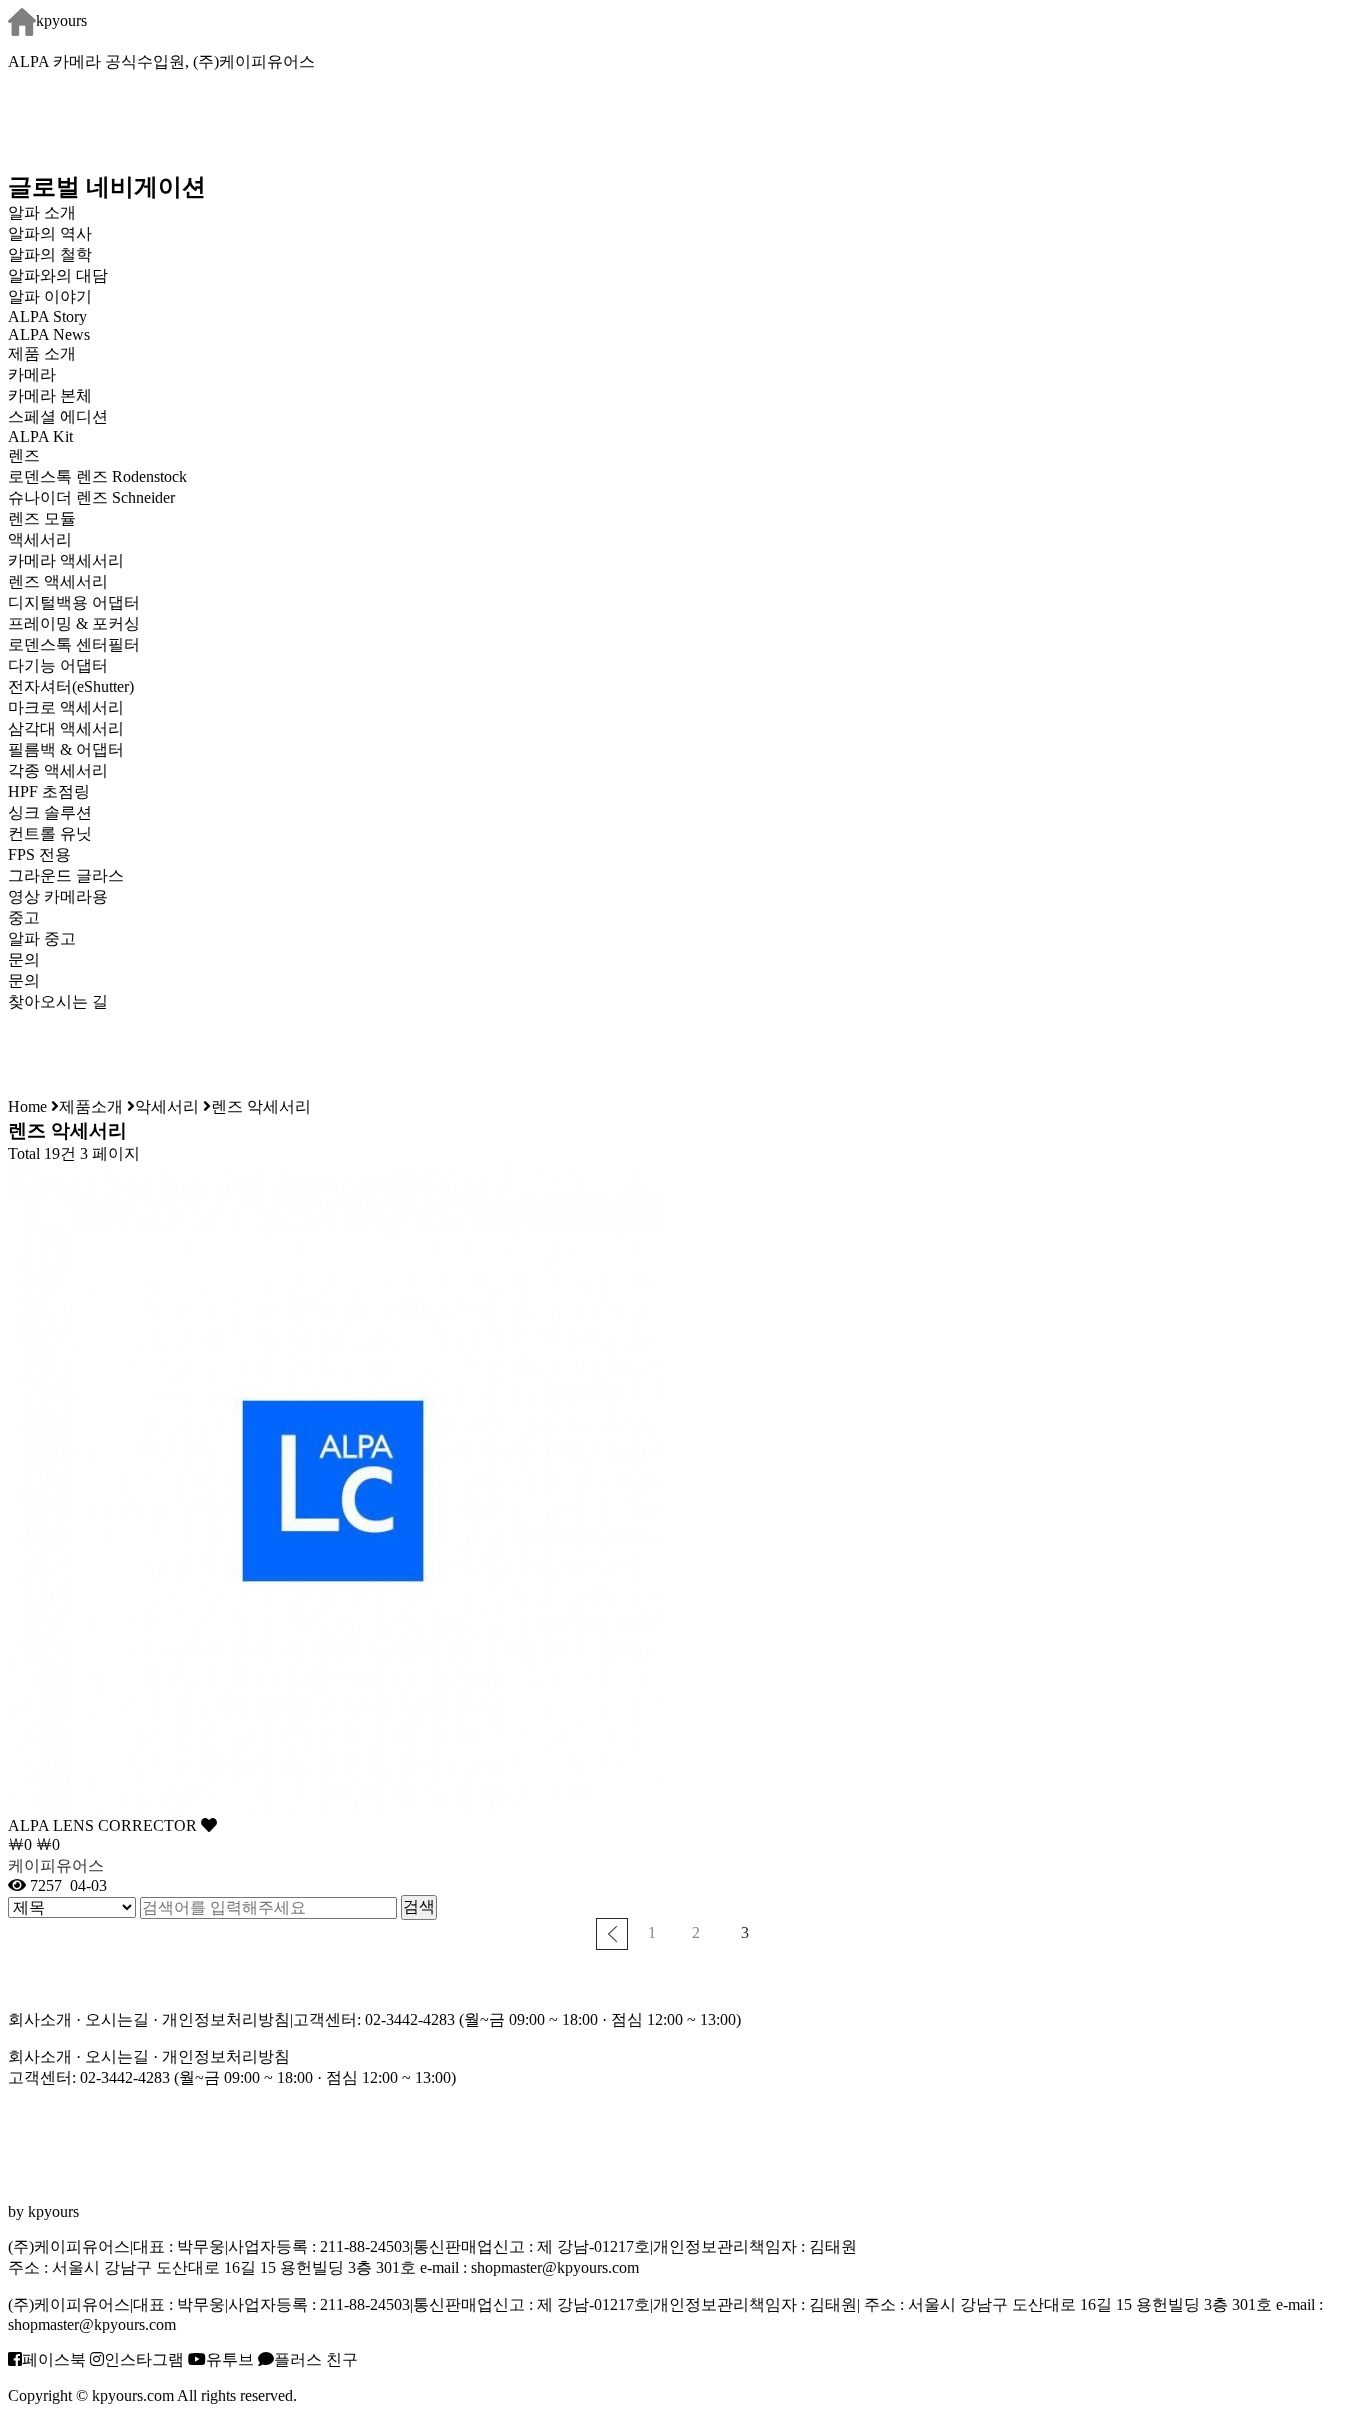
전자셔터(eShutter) (71, 686)
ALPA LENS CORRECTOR (104, 1825)
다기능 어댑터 (58, 665)
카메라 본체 (50, 395)
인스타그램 (144, 2359)
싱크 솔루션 (50, 812)
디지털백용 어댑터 (74, 602)
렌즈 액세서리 (58, 581)
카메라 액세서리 (66, 560)
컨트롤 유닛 (50, 833)
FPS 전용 (39, 854)
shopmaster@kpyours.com (555, 2267)
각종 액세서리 (58, 770)
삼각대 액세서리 (66, 728)
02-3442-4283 (410, 2019)
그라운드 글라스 (66, 875)
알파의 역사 (50, 233)
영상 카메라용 (58, 896)
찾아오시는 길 (58, 1001)
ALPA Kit (40, 436)
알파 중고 (42, 938)
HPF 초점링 (49, 791)
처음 (612, 1934)
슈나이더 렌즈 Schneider (91, 497)
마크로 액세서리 (66, 707)
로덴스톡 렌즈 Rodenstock (97, 476)
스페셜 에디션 (58, 416)
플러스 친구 (316, 2359)
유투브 (230, 2359)
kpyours (61, 20)
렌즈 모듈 (42, 518)
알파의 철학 (50, 254)
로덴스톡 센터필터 (74, 644)
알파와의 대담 (58, 275)
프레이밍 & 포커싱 (74, 623)
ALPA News (49, 334)
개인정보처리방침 (226, 2019)
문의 (24, 980)
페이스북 (54, 2359)
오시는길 (117, 2019)
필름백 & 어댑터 (82, 749)
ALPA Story (47, 316)
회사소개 (40, 2019)
